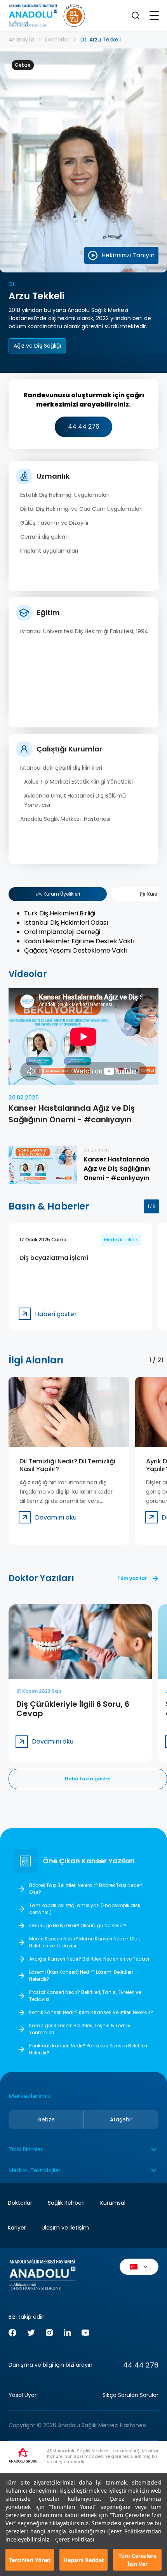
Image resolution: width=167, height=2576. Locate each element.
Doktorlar (57, 40)
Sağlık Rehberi (66, 2203)
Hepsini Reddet (84, 2560)
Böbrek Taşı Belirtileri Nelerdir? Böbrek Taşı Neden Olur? (86, 1889)
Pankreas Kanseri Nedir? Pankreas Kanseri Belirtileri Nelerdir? (88, 2049)
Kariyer (17, 2228)
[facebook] (12, 2334)
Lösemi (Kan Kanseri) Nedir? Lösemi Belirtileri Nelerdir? (81, 1976)
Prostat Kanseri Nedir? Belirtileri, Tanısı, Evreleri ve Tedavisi (85, 1996)
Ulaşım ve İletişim (65, 2228)
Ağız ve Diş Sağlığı (37, 346)
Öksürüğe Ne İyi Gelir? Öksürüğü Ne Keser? (78, 1926)
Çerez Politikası (75, 2539)
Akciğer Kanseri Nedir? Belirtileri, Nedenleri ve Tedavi (89, 1959)
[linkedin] (67, 2333)
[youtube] (85, 2334)
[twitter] (31, 2334)
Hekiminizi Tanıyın (128, 255)
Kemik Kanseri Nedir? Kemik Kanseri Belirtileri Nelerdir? (91, 2012)
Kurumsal (113, 2203)
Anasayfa (21, 40)
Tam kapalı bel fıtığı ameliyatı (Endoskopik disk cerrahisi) (85, 1909)
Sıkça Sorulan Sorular (130, 2395)
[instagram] (49, 2334)
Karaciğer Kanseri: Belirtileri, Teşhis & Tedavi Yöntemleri (80, 2029)
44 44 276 (84, 426)
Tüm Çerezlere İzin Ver (137, 2560)
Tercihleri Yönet (30, 2560)
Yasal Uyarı (23, 2395)
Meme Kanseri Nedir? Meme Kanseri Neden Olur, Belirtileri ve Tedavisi (84, 1942)
